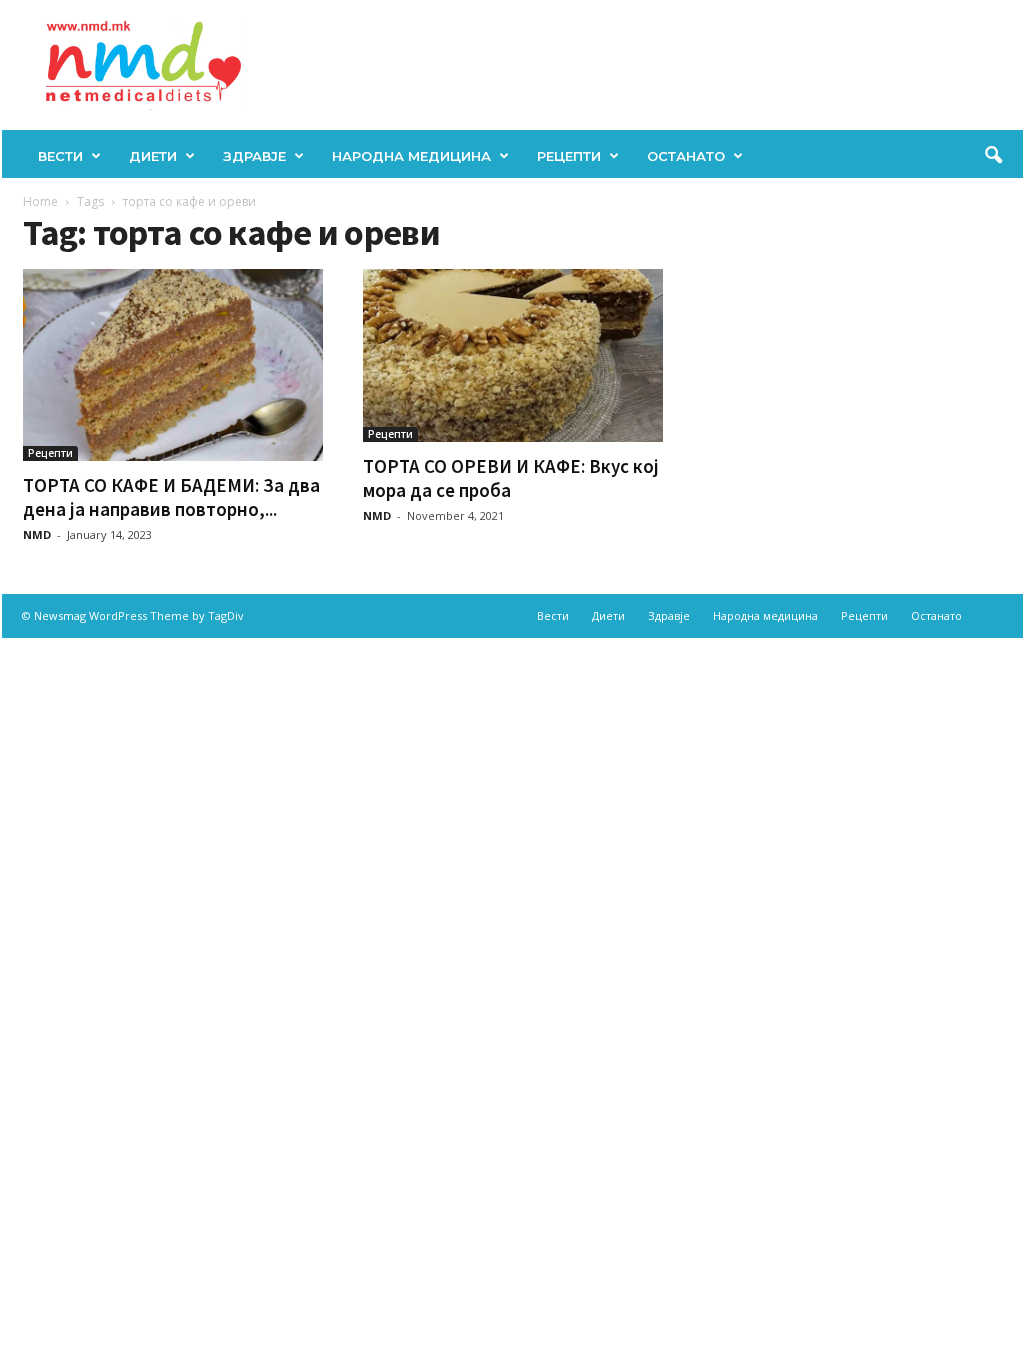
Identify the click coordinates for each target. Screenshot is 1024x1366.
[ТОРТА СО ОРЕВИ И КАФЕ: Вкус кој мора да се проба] (513, 355)
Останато (686, 156)
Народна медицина (411, 156)
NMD (37, 534)
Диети (153, 156)
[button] (993, 156)
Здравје (254, 156)
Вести (60, 156)
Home (40, 201)
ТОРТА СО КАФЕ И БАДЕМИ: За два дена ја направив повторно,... (171, 497)
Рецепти (569, 156)
